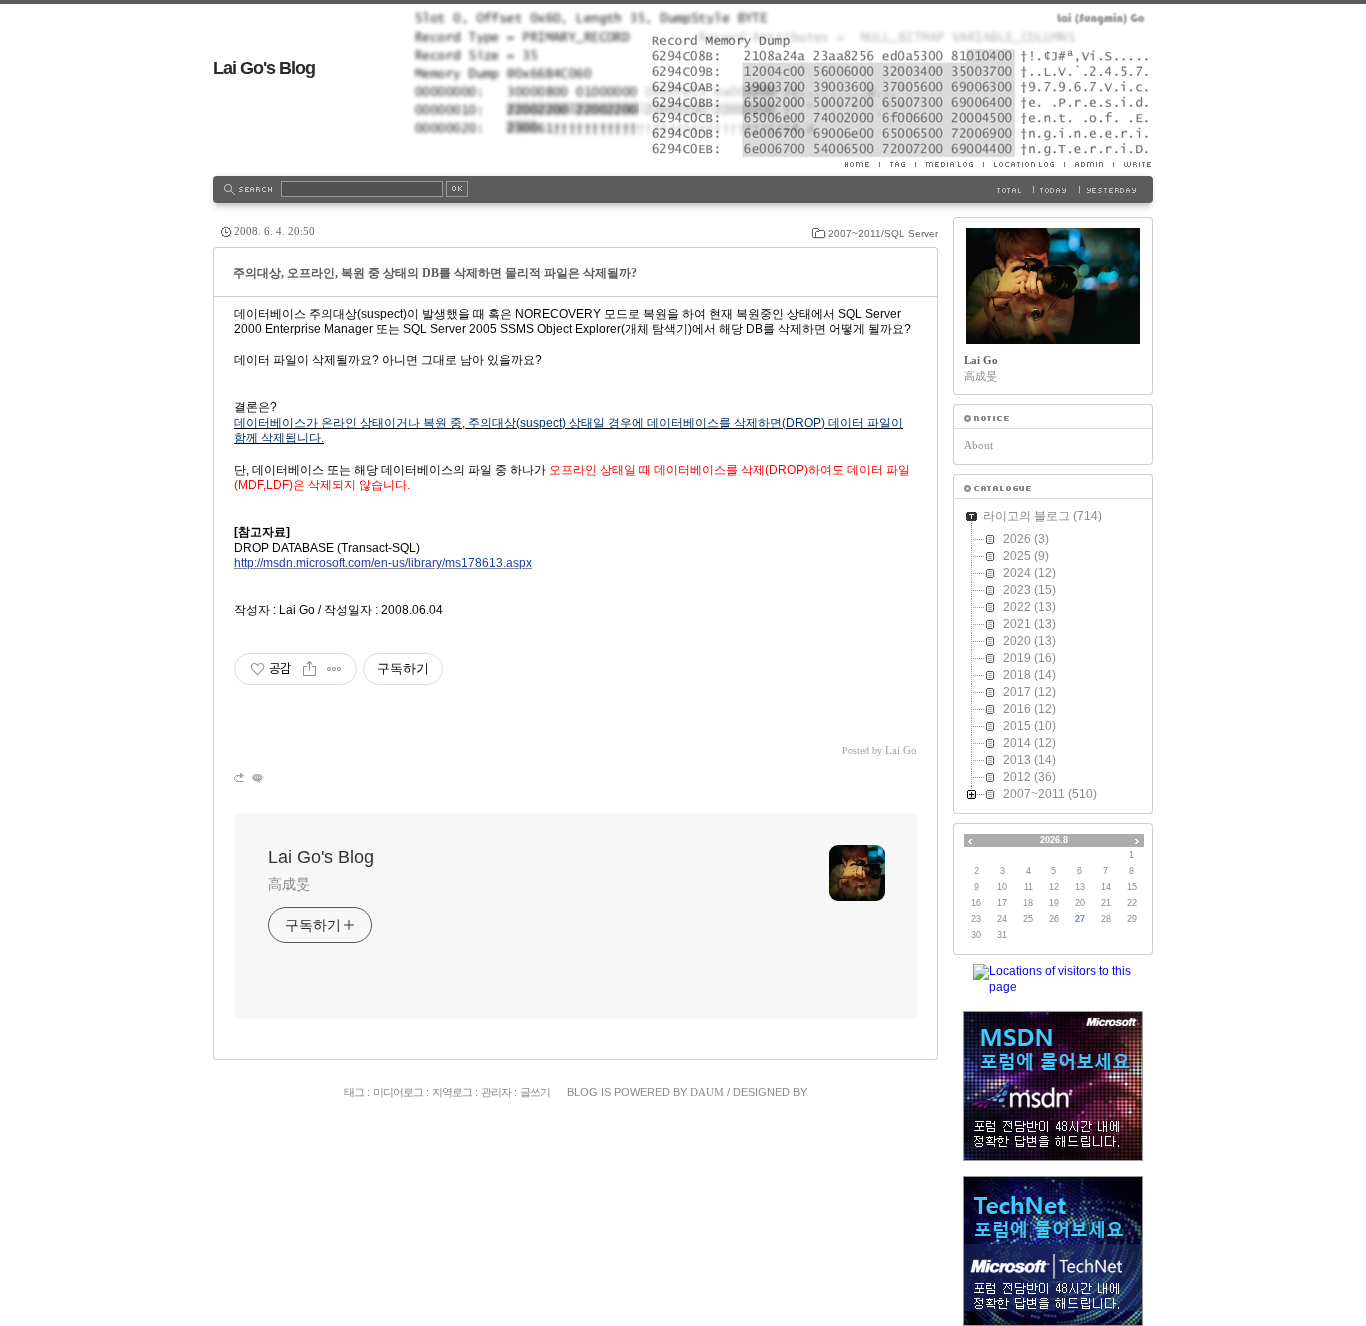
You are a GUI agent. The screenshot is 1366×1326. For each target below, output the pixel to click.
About (978, 445)
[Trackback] (240, 777)
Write (1133, 164)
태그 (354, 1092)
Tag (897, 164)
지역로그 (452, 1092)
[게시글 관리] (334, 669)
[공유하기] (309, 669)
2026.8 (1054, 840)
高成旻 (289, 884)
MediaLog (949, 164)
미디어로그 (398, 1092)
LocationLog (1023, 164)
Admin (1088, 164)
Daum (707, 1092)
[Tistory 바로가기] (1053, 418)
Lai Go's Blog (264, 68)
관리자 (496, 1092)
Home (862, 164)
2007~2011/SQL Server (883, 233)
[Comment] (256, 777)
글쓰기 (535, 1092)
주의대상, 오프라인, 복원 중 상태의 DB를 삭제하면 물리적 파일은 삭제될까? (435, 273)
